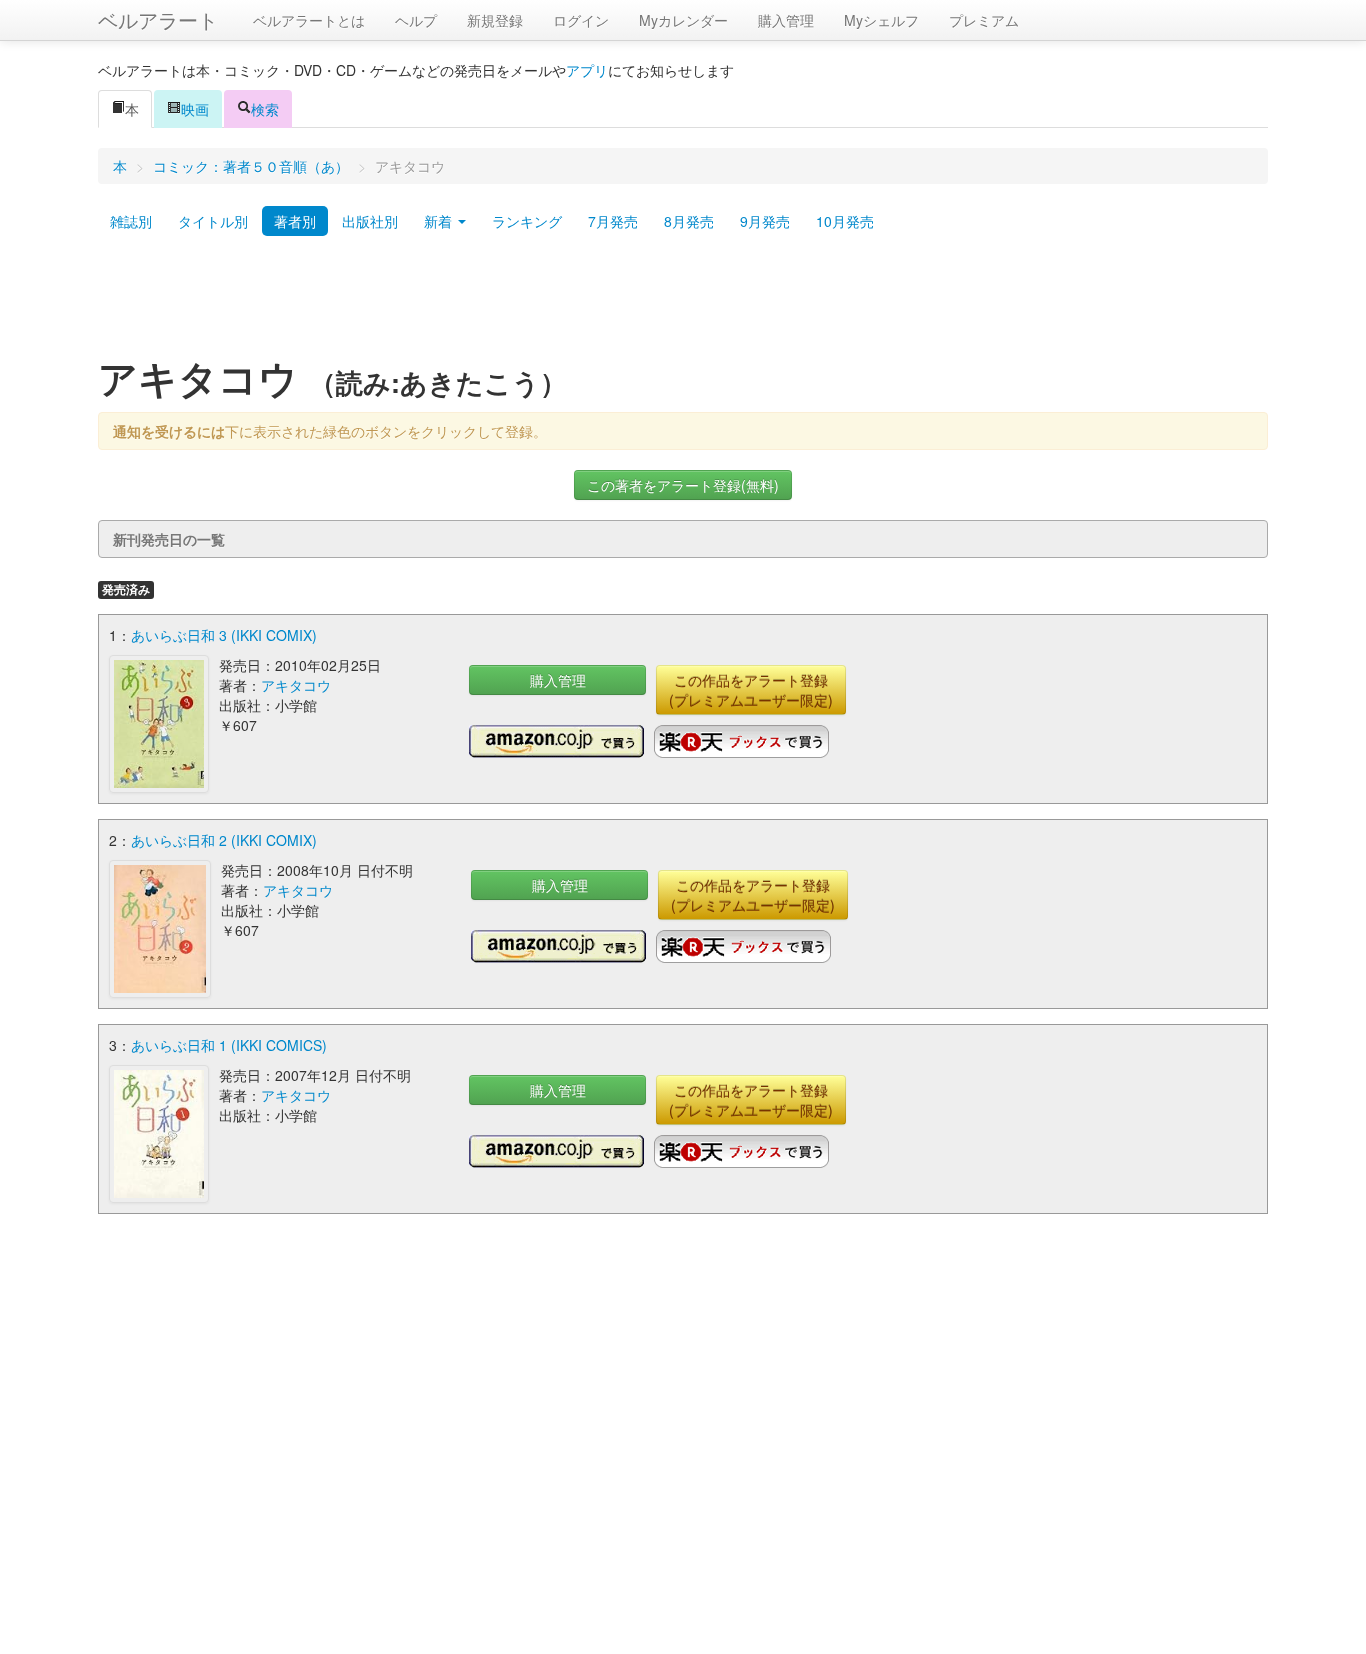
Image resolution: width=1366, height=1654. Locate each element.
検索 (265, 109)
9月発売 (765, 221)
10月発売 (845, 221)
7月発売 (613, 221)
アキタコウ (296, 685)
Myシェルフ (881, 20)
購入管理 (786, 20)
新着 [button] (440, 221)
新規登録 (495, 20)
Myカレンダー (683, 20)
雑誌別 (131, 221)
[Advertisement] (683, 303)
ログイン (581, 20)
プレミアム (984, 20)
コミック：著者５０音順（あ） (251, 166)
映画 (195, 109)
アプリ (587, 70)
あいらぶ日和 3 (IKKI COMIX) (224, 635)
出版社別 (370, 221)
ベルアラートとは (309, 20)
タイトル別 (213, 221)
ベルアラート (158, 19)
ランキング (527, 221)
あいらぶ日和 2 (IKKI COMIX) (224, 840)
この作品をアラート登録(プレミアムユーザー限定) (751, 690)
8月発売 (689, 221)
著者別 (295, 221)
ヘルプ (416, 20)
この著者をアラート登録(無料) (683, 485)
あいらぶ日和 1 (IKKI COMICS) (229, 1045)
